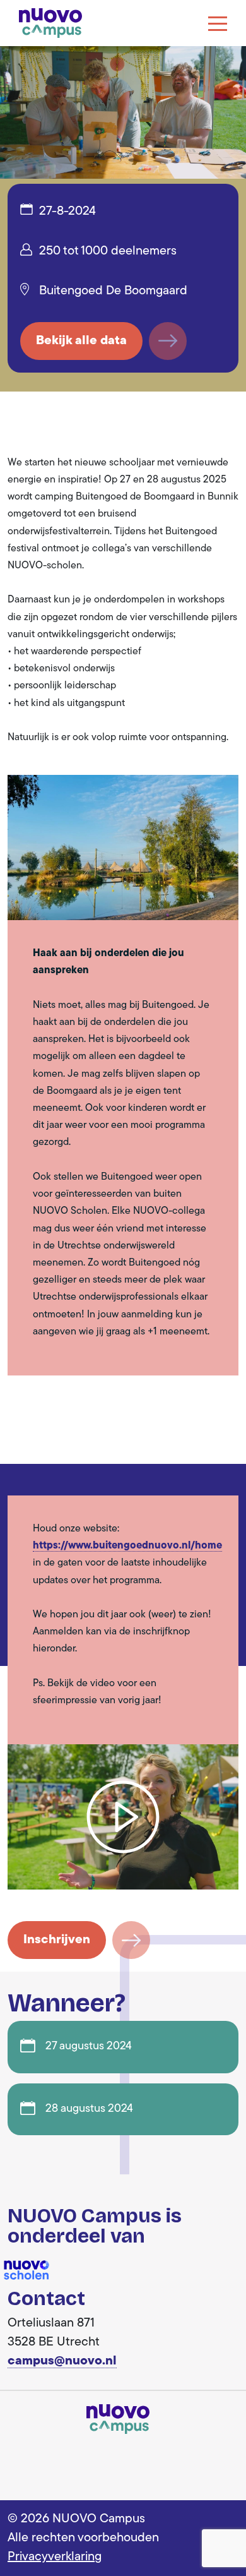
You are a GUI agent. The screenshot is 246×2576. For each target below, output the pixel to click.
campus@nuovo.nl (62, 2361)
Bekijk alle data (81, 341)
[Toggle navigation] (218, 23)
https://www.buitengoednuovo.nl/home (127, 1546)
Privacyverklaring (55, 2557)
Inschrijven (57, 1940)
